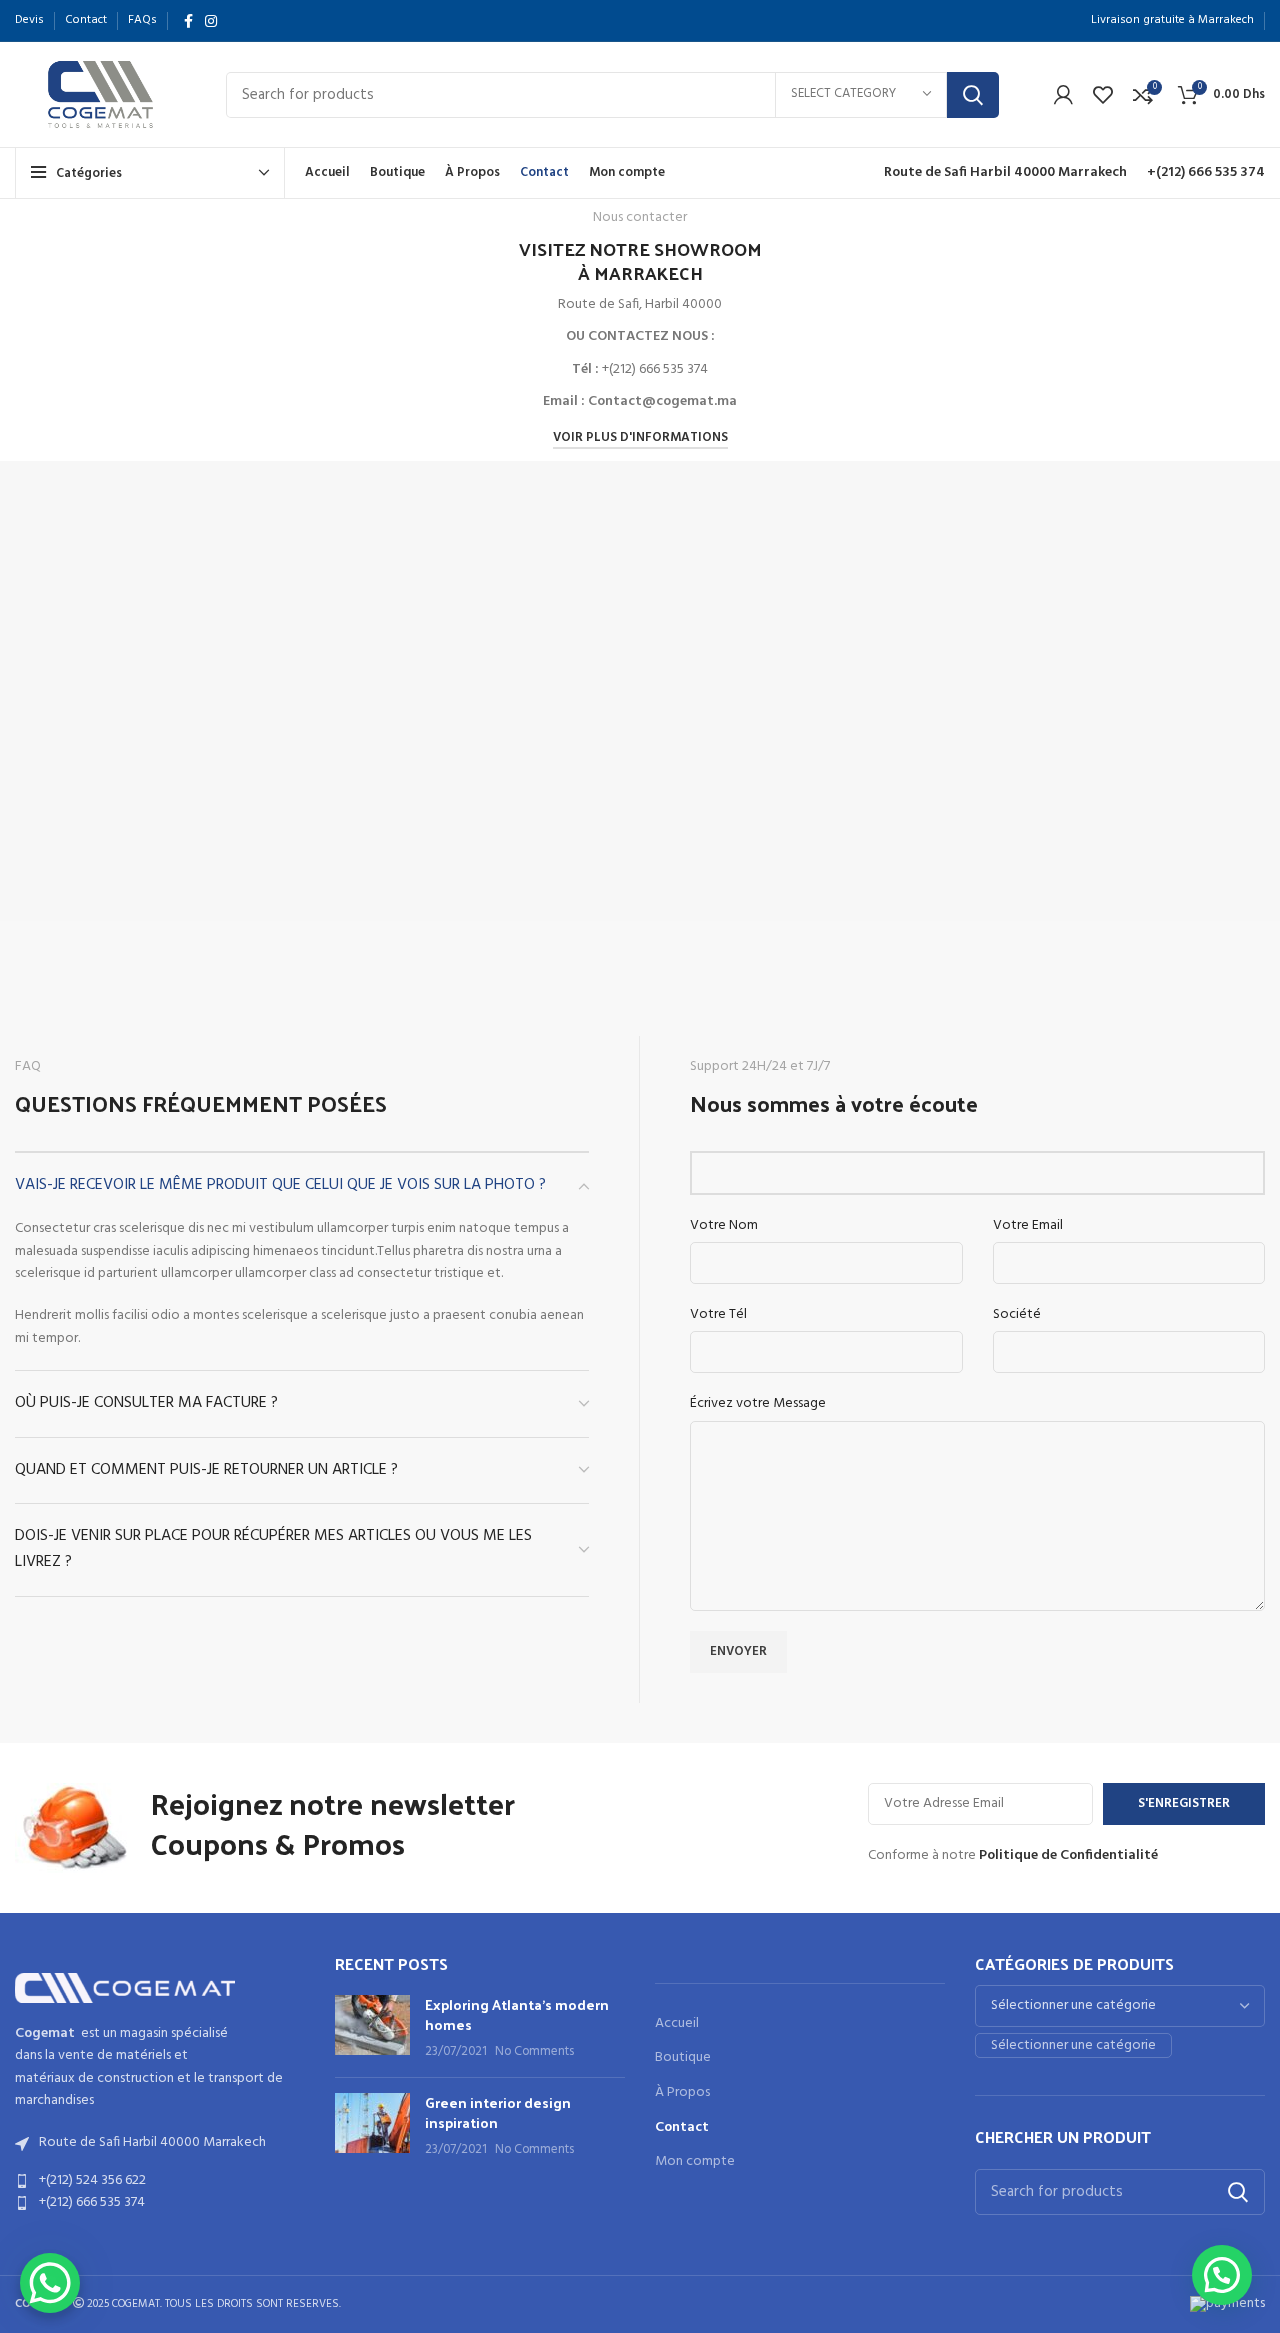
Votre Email (1028, 1226)
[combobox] (1073, 2045)
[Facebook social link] (188, 21)
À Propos (682, 2093)
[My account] (1063, 95)
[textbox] (1073, 2045)
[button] (1222, 2275)
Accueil (677, 2024)
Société (1017, 1315)
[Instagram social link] (211, 21)
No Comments (534, 2052)
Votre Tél (718, 1315)
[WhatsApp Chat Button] (50, 2283)
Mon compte (695, 2162)
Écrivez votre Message (758, 1404)
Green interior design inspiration (498, 2112)
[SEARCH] (973, 95)
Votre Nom (724, 1226)
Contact (682, 2128)
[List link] (160, 2181)
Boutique (683, 2058)
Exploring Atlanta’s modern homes (517, 2014)
